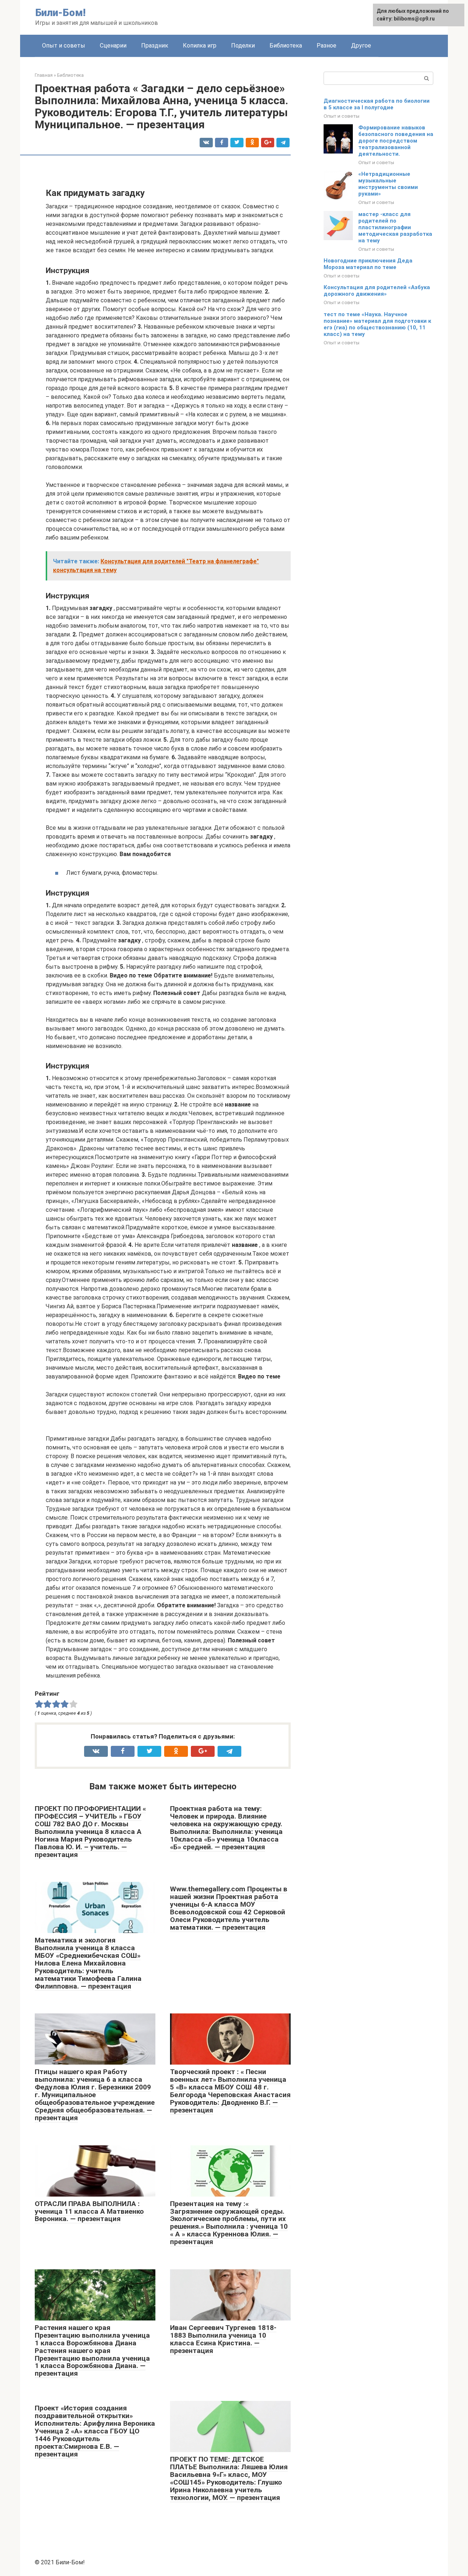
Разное (327, 46)
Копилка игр (200, 46)
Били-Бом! (60, 13)
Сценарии (113, 46)
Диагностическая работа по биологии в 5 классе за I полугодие (377, 104)
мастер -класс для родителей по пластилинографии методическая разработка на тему (395, 227)
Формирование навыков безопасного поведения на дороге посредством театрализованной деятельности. (396, 141)
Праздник (155, 46)
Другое (361, 46)
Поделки (243, 46)
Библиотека (286, 46)
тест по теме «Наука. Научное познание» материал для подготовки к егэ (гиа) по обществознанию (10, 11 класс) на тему (377, 324)
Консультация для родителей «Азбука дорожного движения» (377, 291)
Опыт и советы (64, 46)
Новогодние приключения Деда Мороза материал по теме (368, 264)
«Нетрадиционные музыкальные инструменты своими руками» (388, 184)
